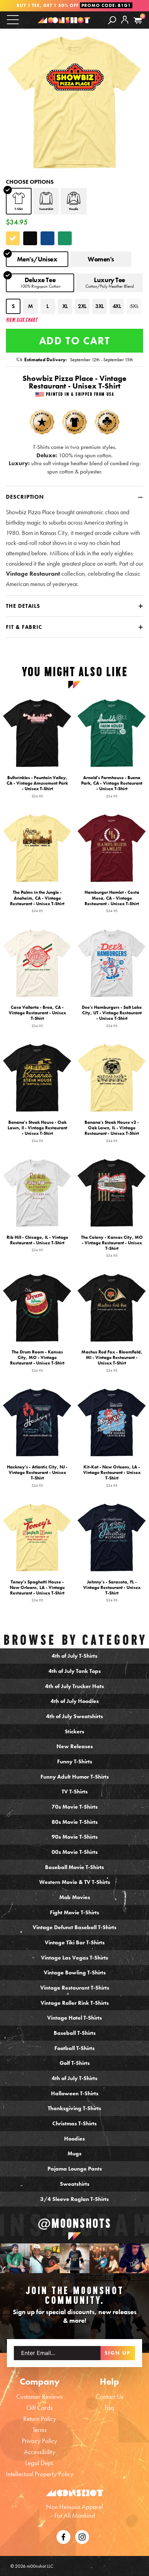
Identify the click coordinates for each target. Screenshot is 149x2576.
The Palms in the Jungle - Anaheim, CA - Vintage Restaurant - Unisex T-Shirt (37, 901)
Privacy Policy (40, 2441)
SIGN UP (118, 2353)
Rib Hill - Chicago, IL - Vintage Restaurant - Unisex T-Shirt (37, 1243)
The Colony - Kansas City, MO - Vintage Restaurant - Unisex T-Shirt (112, 1246)
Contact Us (109, 2397)
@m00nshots (74, 2223)
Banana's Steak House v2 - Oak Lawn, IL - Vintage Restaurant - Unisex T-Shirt (112, 1131)
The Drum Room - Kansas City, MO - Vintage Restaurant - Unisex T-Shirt (37, 1361)
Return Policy (40, 2419)
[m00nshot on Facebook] (63, 2536)
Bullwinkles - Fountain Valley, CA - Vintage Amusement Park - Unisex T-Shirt (37, 786)
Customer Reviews (40, 2397)
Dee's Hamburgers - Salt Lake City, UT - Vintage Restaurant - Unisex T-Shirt (112, 1016)
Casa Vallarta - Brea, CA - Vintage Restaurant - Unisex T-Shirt (37, 1016)
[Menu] (13, 20)
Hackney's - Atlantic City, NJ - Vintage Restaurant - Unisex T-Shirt (37, 1476)
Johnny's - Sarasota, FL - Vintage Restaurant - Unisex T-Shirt (112, 1591)
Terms (40, 2430)
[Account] (125, 25)
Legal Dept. (40, 2463)
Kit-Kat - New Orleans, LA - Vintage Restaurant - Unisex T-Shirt (112, 1476)
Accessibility (40, 2452)
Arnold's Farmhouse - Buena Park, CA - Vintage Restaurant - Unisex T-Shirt (112, 786)
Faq (109, 2408)
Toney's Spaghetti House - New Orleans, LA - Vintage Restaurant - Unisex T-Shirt (37, 1591)
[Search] (112, 20)
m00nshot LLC (40, 2566)
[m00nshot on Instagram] (15, 2258)
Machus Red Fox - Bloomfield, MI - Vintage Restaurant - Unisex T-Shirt (112, 1361)
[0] (138, 21)
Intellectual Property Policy (40, 2474)
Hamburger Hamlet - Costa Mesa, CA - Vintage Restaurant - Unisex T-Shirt (112, 901)
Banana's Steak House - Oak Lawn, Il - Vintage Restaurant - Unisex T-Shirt (37, 1131)
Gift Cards (40, 2408)
